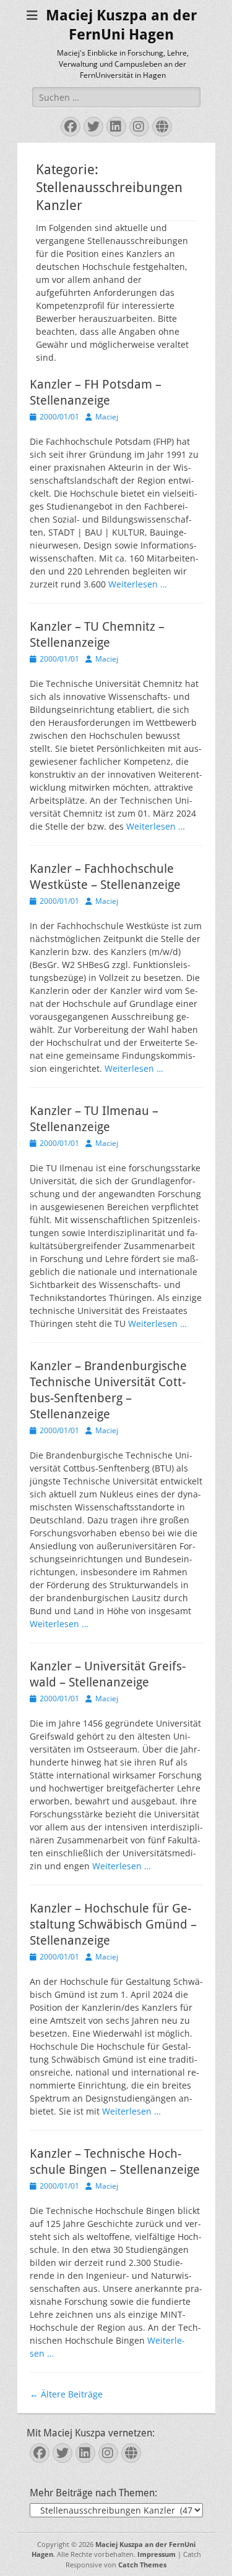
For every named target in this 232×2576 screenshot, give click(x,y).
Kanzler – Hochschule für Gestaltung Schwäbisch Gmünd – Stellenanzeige (113, 1924)
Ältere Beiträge (66, 2394)
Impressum (157, 2554)
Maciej (107, 417)
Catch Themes (142, 2565)
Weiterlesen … (138, 584)
